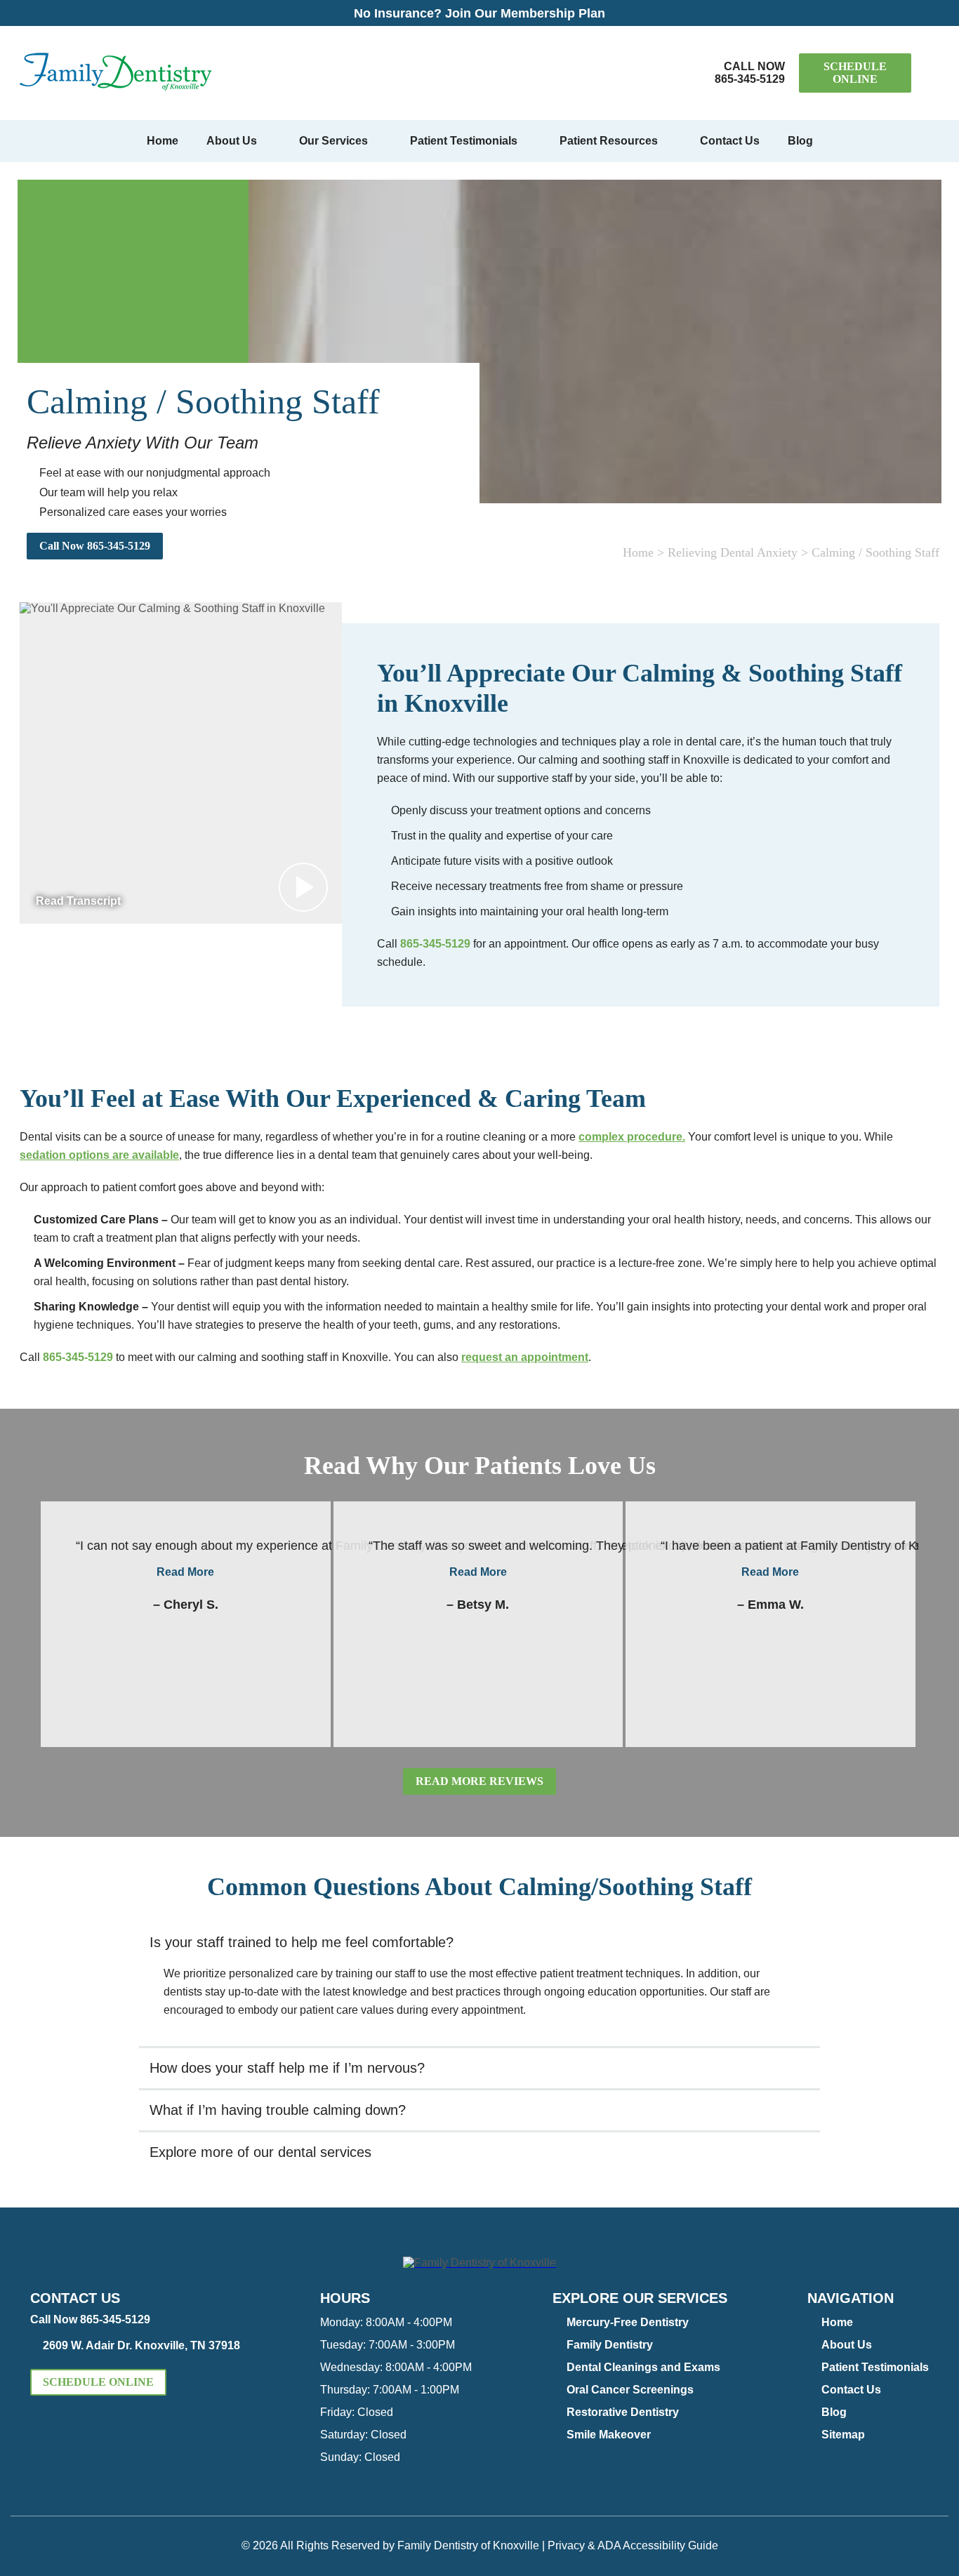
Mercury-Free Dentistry (628, 2322)
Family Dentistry (610, 2345)
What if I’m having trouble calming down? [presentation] (278, 2110)
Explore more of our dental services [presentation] (260, 2152)
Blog (800, 141)
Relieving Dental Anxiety (733, 552)
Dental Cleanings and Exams (643, 2367)
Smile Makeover (609, 2435)
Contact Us (730, 141)
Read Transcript (78, 901)
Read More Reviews (479, 1781)
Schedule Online (855, 73)
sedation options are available (99, 1155)
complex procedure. (632, 1137)
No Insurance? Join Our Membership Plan (479, 13)
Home (163, 141)
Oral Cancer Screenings (630, 2390)
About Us (232, 141)
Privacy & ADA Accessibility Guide (633, 2545)
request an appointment (525, 1357)
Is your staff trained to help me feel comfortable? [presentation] (302, 1942)
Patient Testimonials (464, 141)
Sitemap (843, 2435)
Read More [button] (185, 1572)
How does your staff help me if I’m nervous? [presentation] (287, 2068)
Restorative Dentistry (623, 2412)
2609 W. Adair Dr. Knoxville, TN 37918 (141, 2345)
